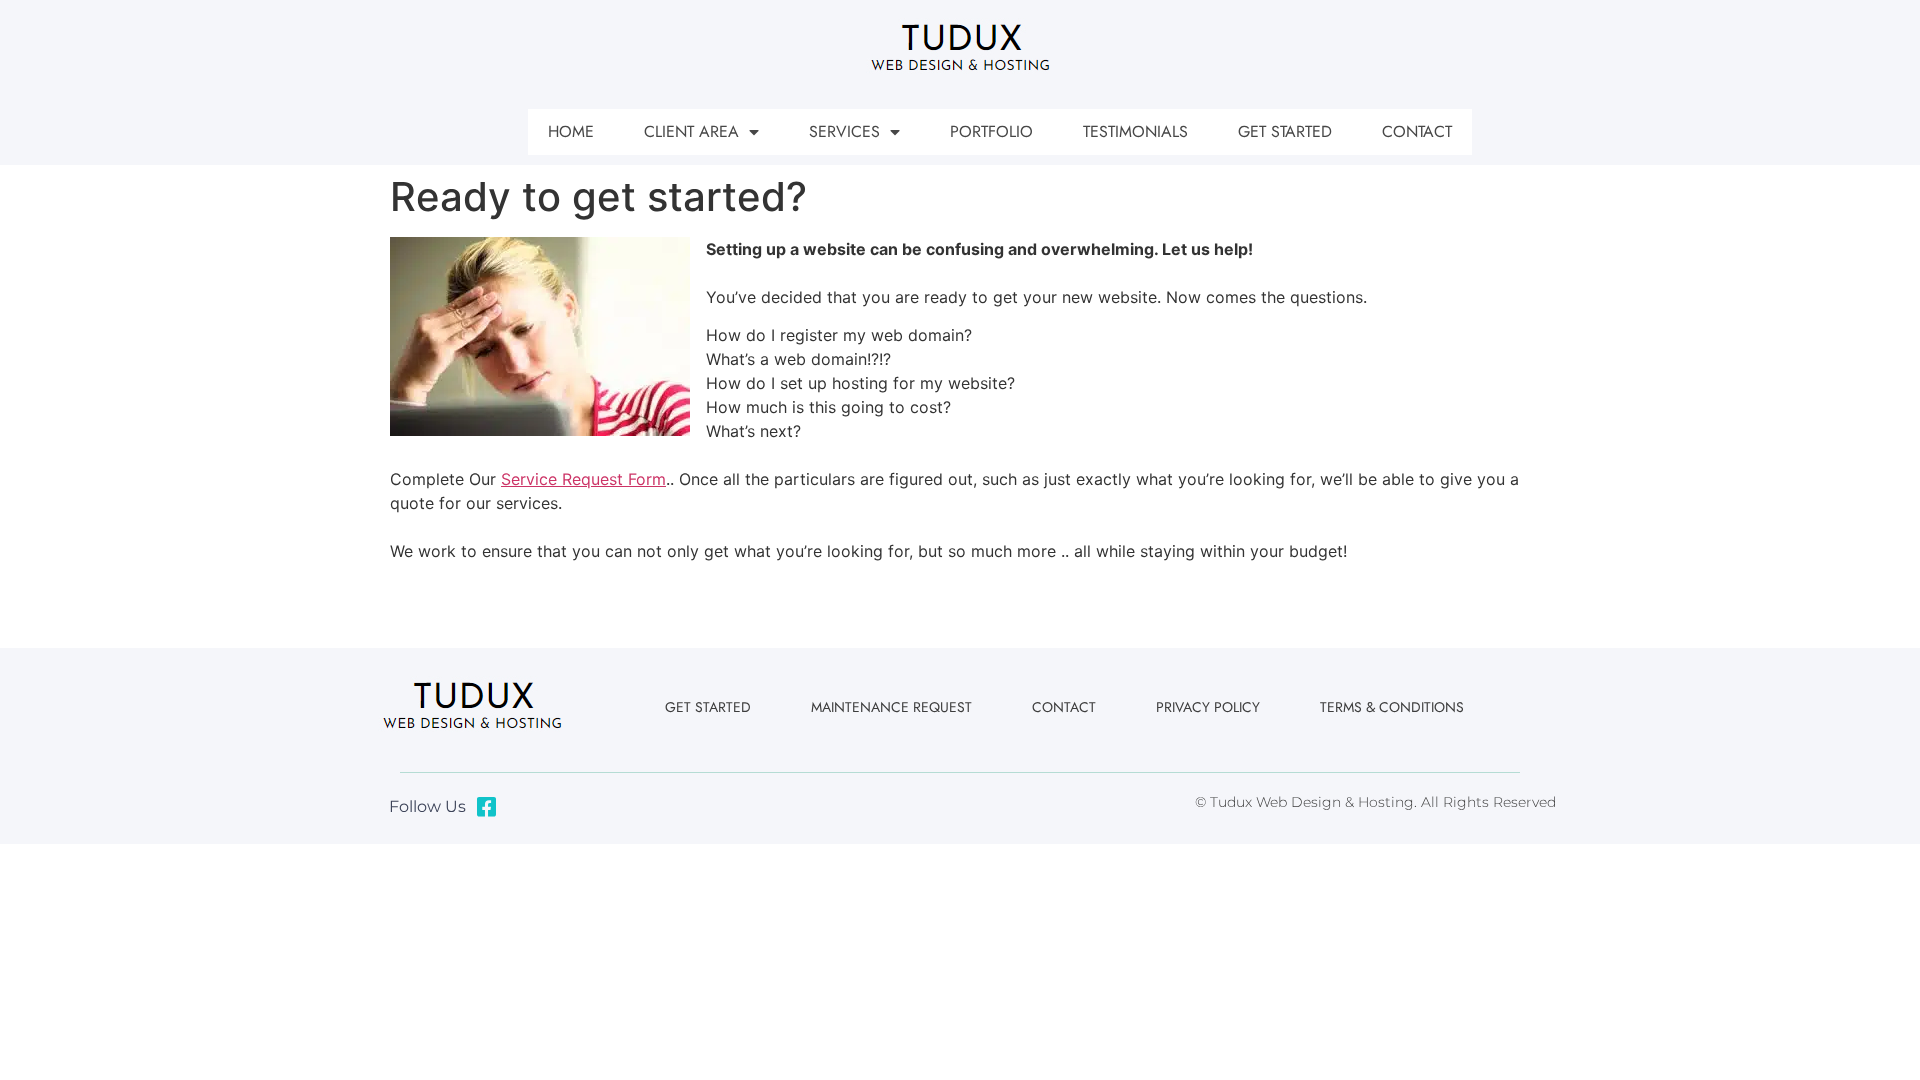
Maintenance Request (891, 707)
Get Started (1285, 131)
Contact (1417, 131)
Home (571, 131)
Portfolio (991, 131)
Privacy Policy (1208, 707)
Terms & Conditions (1392, 707)
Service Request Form (583, 479)
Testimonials (1135, 131)
